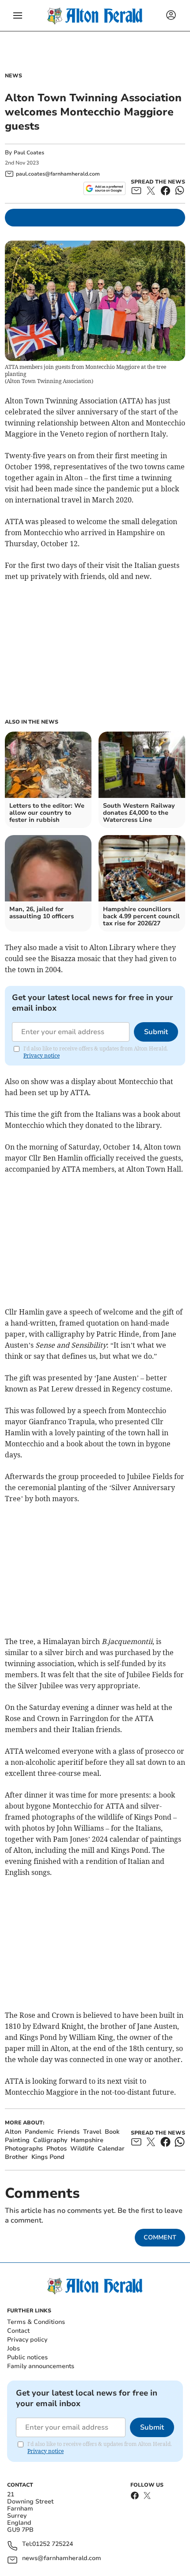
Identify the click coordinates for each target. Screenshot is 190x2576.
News (13, 76)
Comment (160, 2237)
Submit (156, 1032)
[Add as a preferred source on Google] (104, 188)
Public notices (27, 2357)
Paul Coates (29, 153)
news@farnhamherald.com (62, 2559)
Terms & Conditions (36, 2322)
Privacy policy (27, 2340)
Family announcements (41, 2366)
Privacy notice (42, 1056)
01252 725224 (53, 2544)
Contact (18, 2331)
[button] (18, 15)
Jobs (13, 2348)
